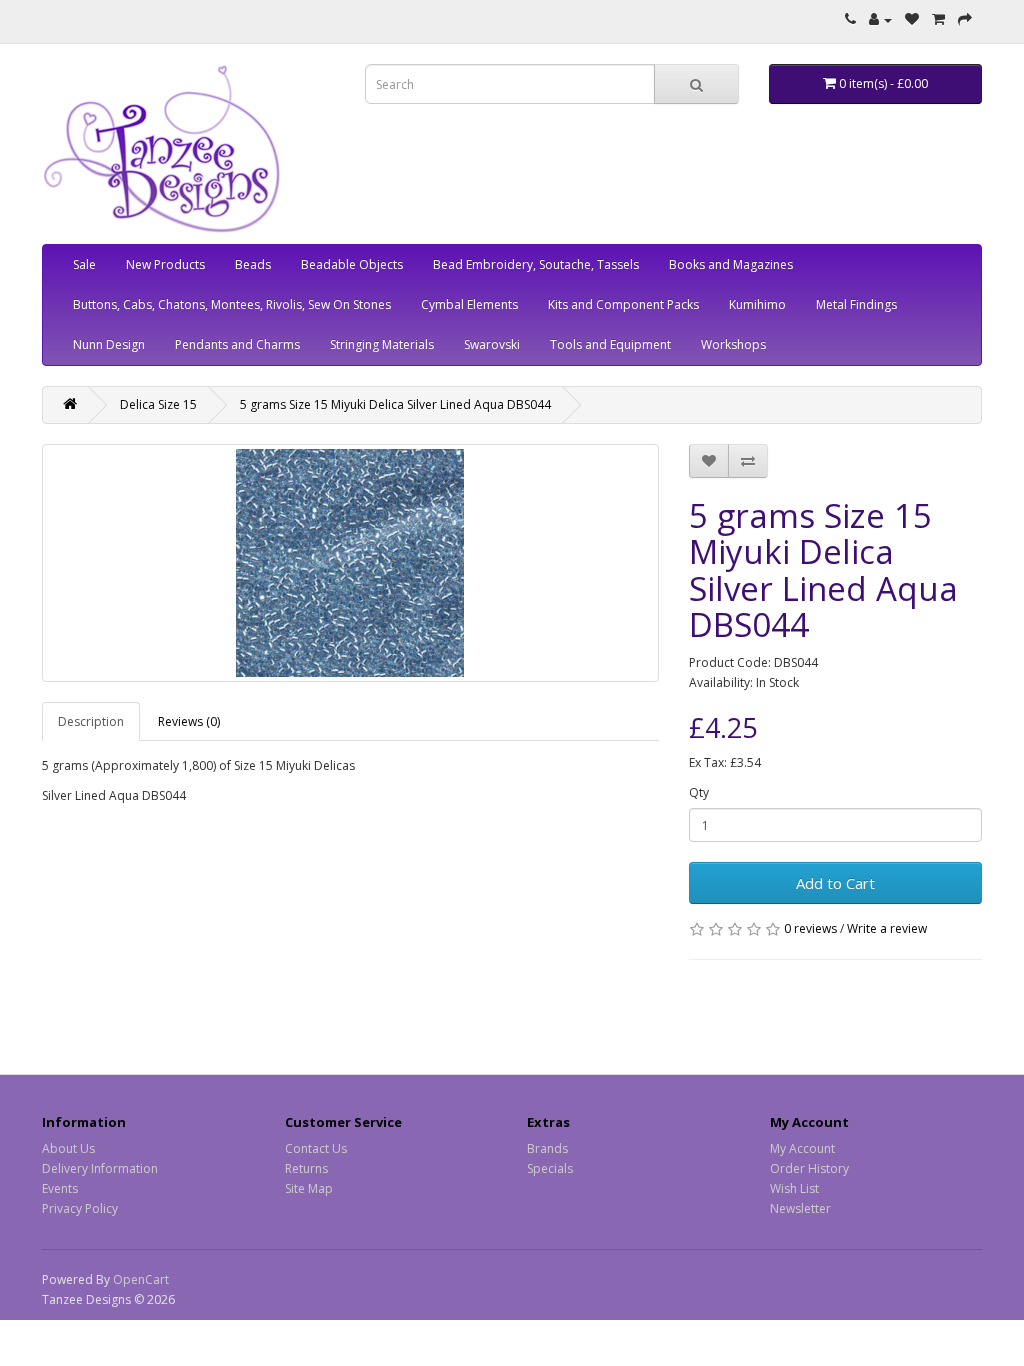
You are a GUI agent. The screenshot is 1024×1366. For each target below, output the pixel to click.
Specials (550, 1168)
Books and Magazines (731, 264)
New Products (165, 264)
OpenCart (141, 1279)
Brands (547, 1148)
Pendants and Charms (237, 344)
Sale (84, 264)
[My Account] (880, 19)
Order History (809, 1168)
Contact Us (316, 1148)
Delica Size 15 (158, 404)
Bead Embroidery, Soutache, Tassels (536, 264)
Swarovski (492, 344)
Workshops (733, 344)
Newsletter (800, 1208)
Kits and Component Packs (623, 304)
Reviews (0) (189, 721)
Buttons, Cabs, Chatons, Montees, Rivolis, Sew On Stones (232, 304)
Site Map (309, 1188)
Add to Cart (835, 883)
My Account (802, 1148)
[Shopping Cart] (938, 19)
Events (60, 1188)
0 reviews (810, 928)
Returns (306, 1168)
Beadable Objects (352, 264)
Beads (253, 264)
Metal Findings (856, 304)
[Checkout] (965, 19)
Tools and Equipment (610, 344)
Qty (699, 792)
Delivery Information (100, 1168)
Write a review (887, 928)
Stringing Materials (382, 344)
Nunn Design (109, 344)
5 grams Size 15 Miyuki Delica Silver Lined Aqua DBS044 (395, 404)
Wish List (794, 1188)
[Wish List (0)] (912, 19)
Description (91, 721)
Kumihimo (757, 304)
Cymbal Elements (469, 304)
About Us (68, 1148)
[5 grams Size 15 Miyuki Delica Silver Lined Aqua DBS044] (350, 563)
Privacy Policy (80, 1208)
